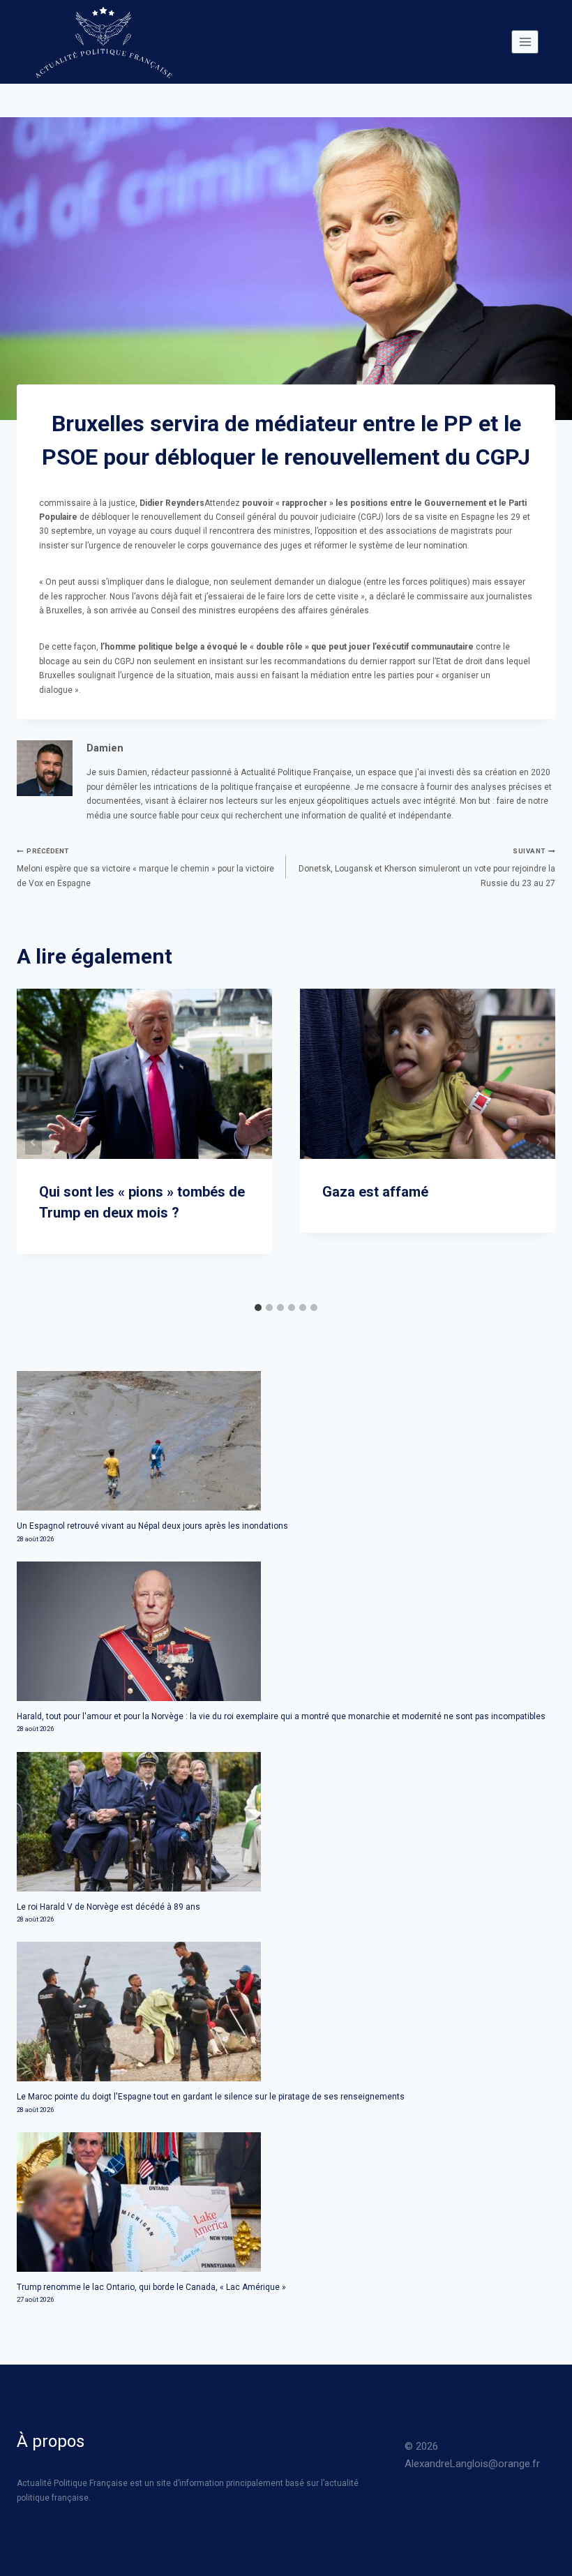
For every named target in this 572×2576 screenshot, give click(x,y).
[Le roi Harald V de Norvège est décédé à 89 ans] (286, 1822)
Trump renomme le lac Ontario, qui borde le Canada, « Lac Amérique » (151, 2287)
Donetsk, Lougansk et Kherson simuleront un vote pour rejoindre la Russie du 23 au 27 (427, 868)
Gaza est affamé (375, 1192)
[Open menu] (525, 42)
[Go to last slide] (33, 1142)
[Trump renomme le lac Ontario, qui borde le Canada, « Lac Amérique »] (286, 2202)
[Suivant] (539, 1142)
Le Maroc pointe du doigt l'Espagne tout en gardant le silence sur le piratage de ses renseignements (211, 2097)
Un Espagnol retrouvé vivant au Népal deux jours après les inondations (152, 1526)
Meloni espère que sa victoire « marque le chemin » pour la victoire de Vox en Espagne (145, 868)
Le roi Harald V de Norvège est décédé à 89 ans (108, 1907)
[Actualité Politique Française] (103, 42)
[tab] (258, 1308)
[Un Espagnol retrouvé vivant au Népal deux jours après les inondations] (286, 1441)
